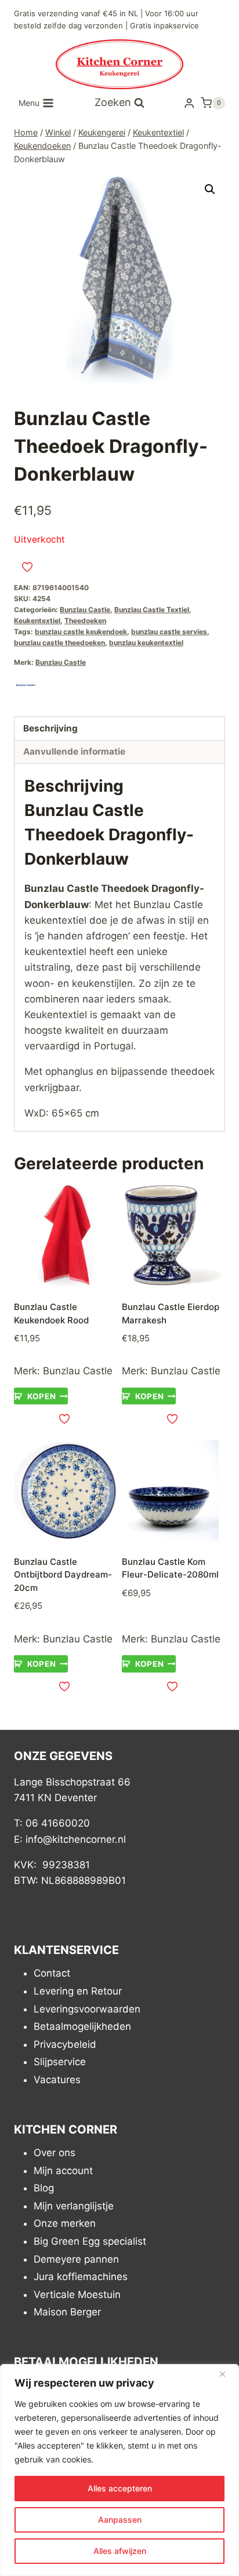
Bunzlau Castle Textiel (152, 610)
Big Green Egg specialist (90, 2241)
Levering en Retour (78, 1991)
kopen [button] (41, 1396)
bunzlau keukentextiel (146, 643)
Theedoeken (85, 621)
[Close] (227, 2374)
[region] (119, 2470)
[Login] (189, 103)
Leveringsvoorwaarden (87, 2009)
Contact (52, 1974)
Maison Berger (67, 2312)
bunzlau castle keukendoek (81, 632)
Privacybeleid (65, 2044)
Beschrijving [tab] (50, 728)
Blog (44, 2188)
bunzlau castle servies (169, 632)
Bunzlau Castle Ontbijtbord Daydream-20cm (63, 1575)
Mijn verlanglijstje (74, 2206)
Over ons (55, 2153)
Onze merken (65, 2224)
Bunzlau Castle (85, 610)
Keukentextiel (37, 621)
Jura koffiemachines (81, 2277)
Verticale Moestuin (77, 2295)
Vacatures (57, 2080)
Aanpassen (120, 2520)
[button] (210, 189)
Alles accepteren (120, 2488)
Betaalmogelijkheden (82, 2026)
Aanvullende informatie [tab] (74, 751)
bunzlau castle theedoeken (59, 643)
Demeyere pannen (76, 2259)
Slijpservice (60, 2062)
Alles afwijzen (120, 2551)
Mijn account (63, 2171)
